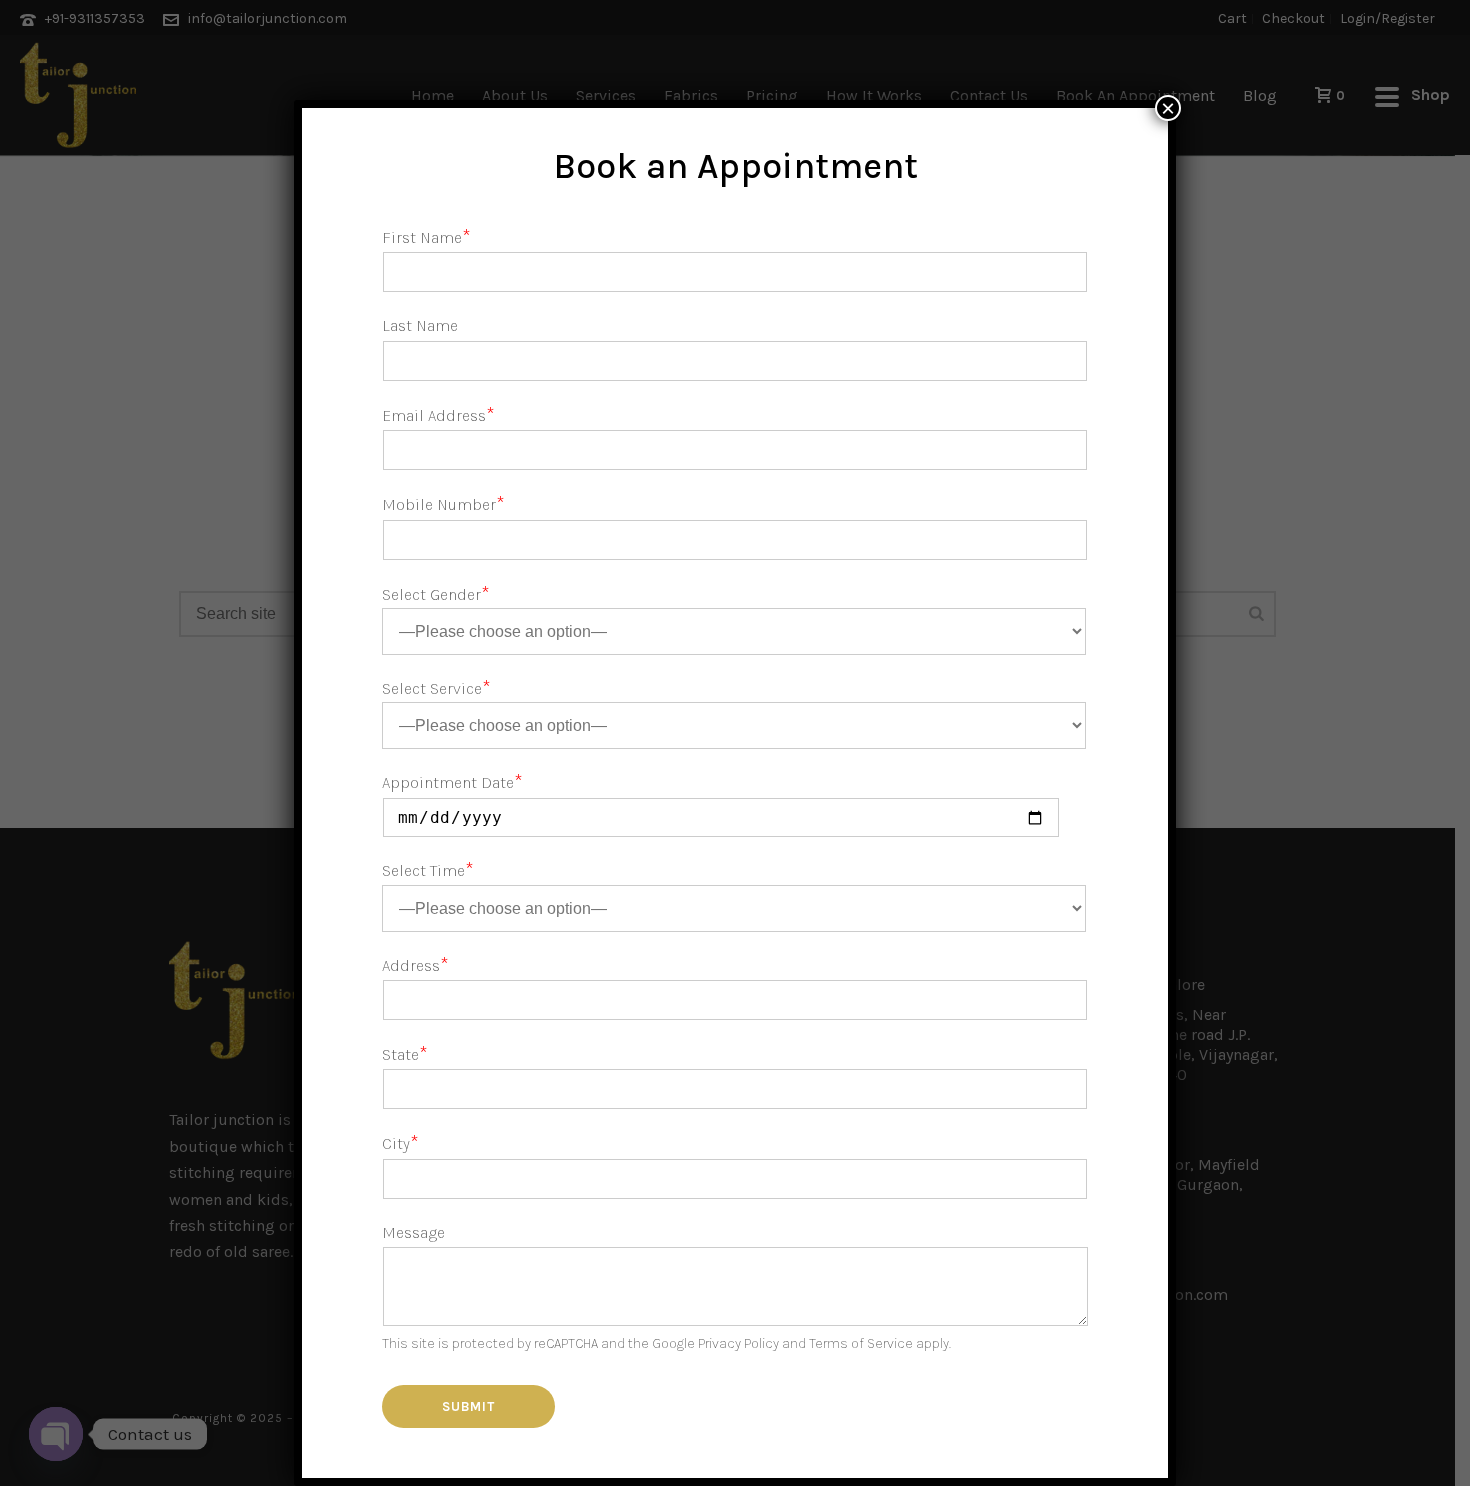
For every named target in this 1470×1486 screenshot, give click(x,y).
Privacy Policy (738, 1343)
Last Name (420, 325)
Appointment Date (452, 782)
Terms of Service (861, 1343)
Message (413, 1232)
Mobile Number (443, 504)
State (405, 1054)
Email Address (438, 415)
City (400, 1143)
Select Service (436, 688)
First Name (426, 237)
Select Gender (436, 594)
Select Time (428, 870)
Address (415, 965)
